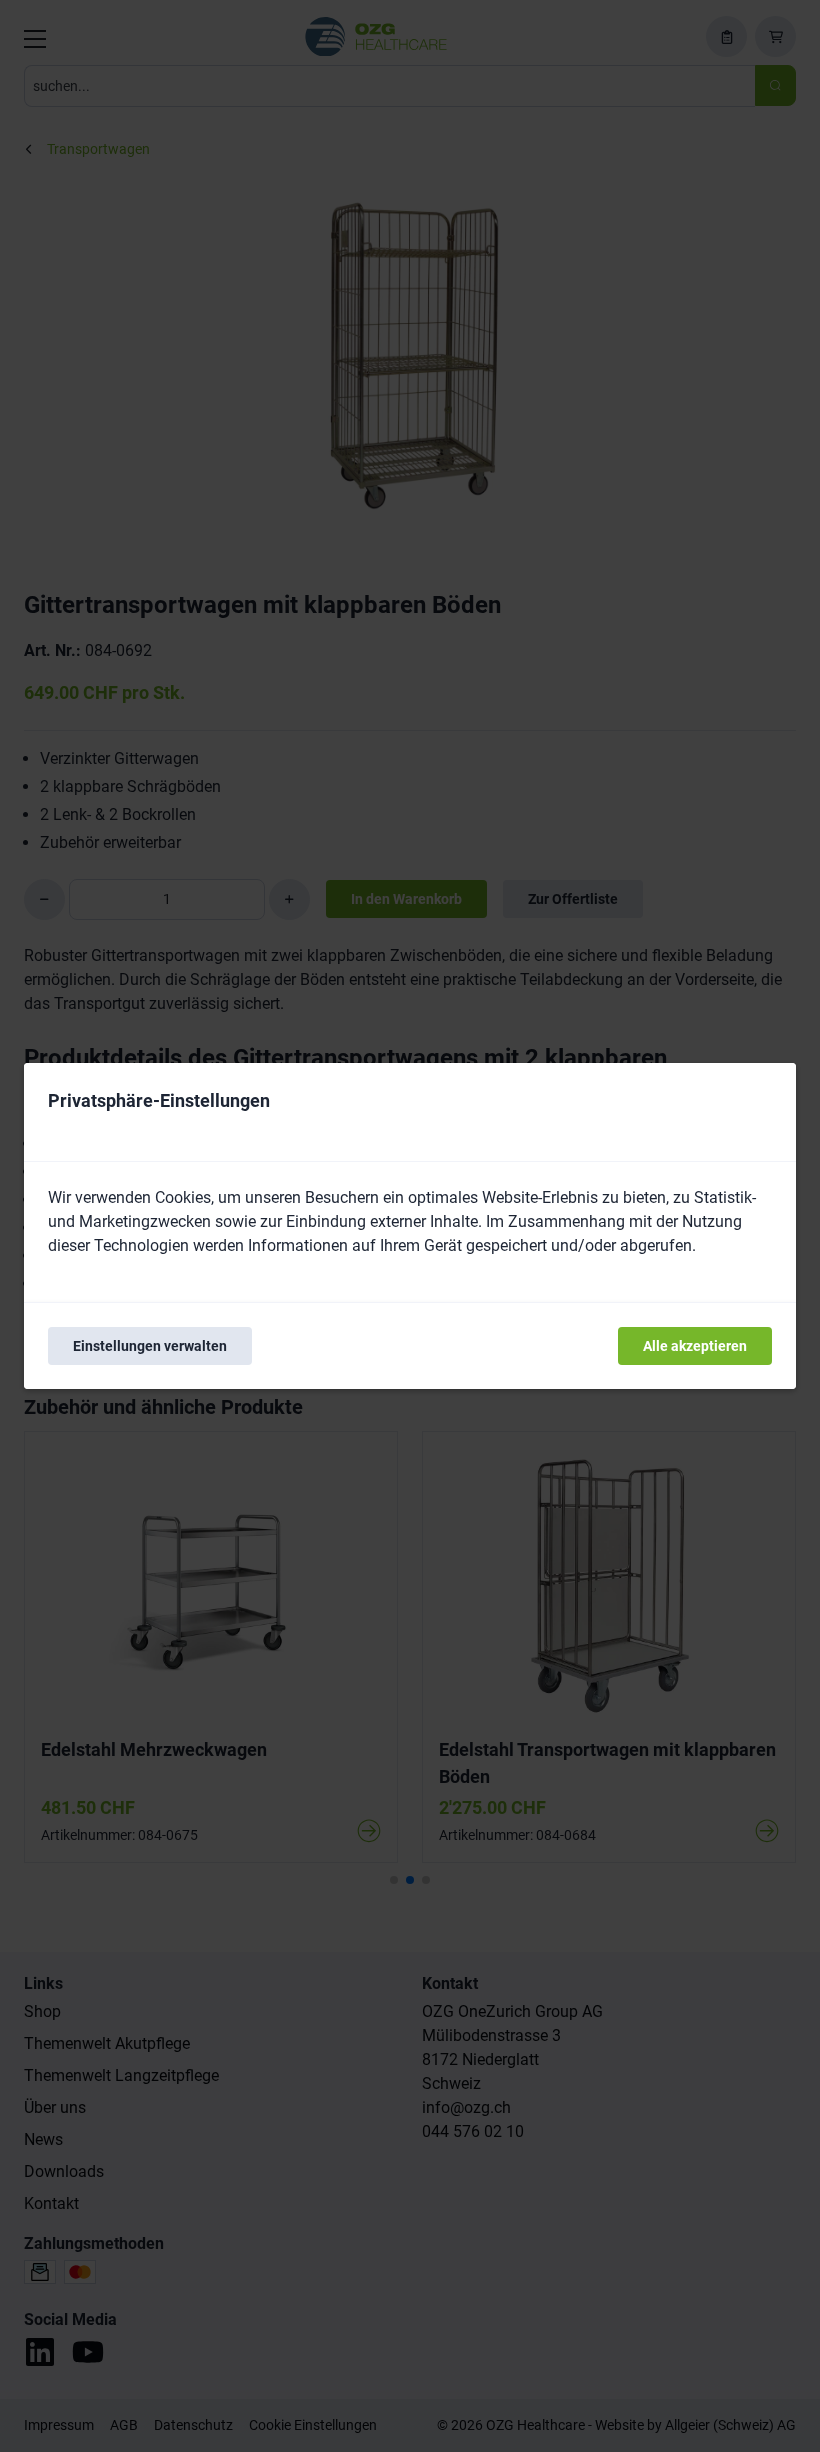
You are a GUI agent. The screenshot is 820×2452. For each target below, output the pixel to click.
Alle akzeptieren (695, 1346)
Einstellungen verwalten (150, 1346)
